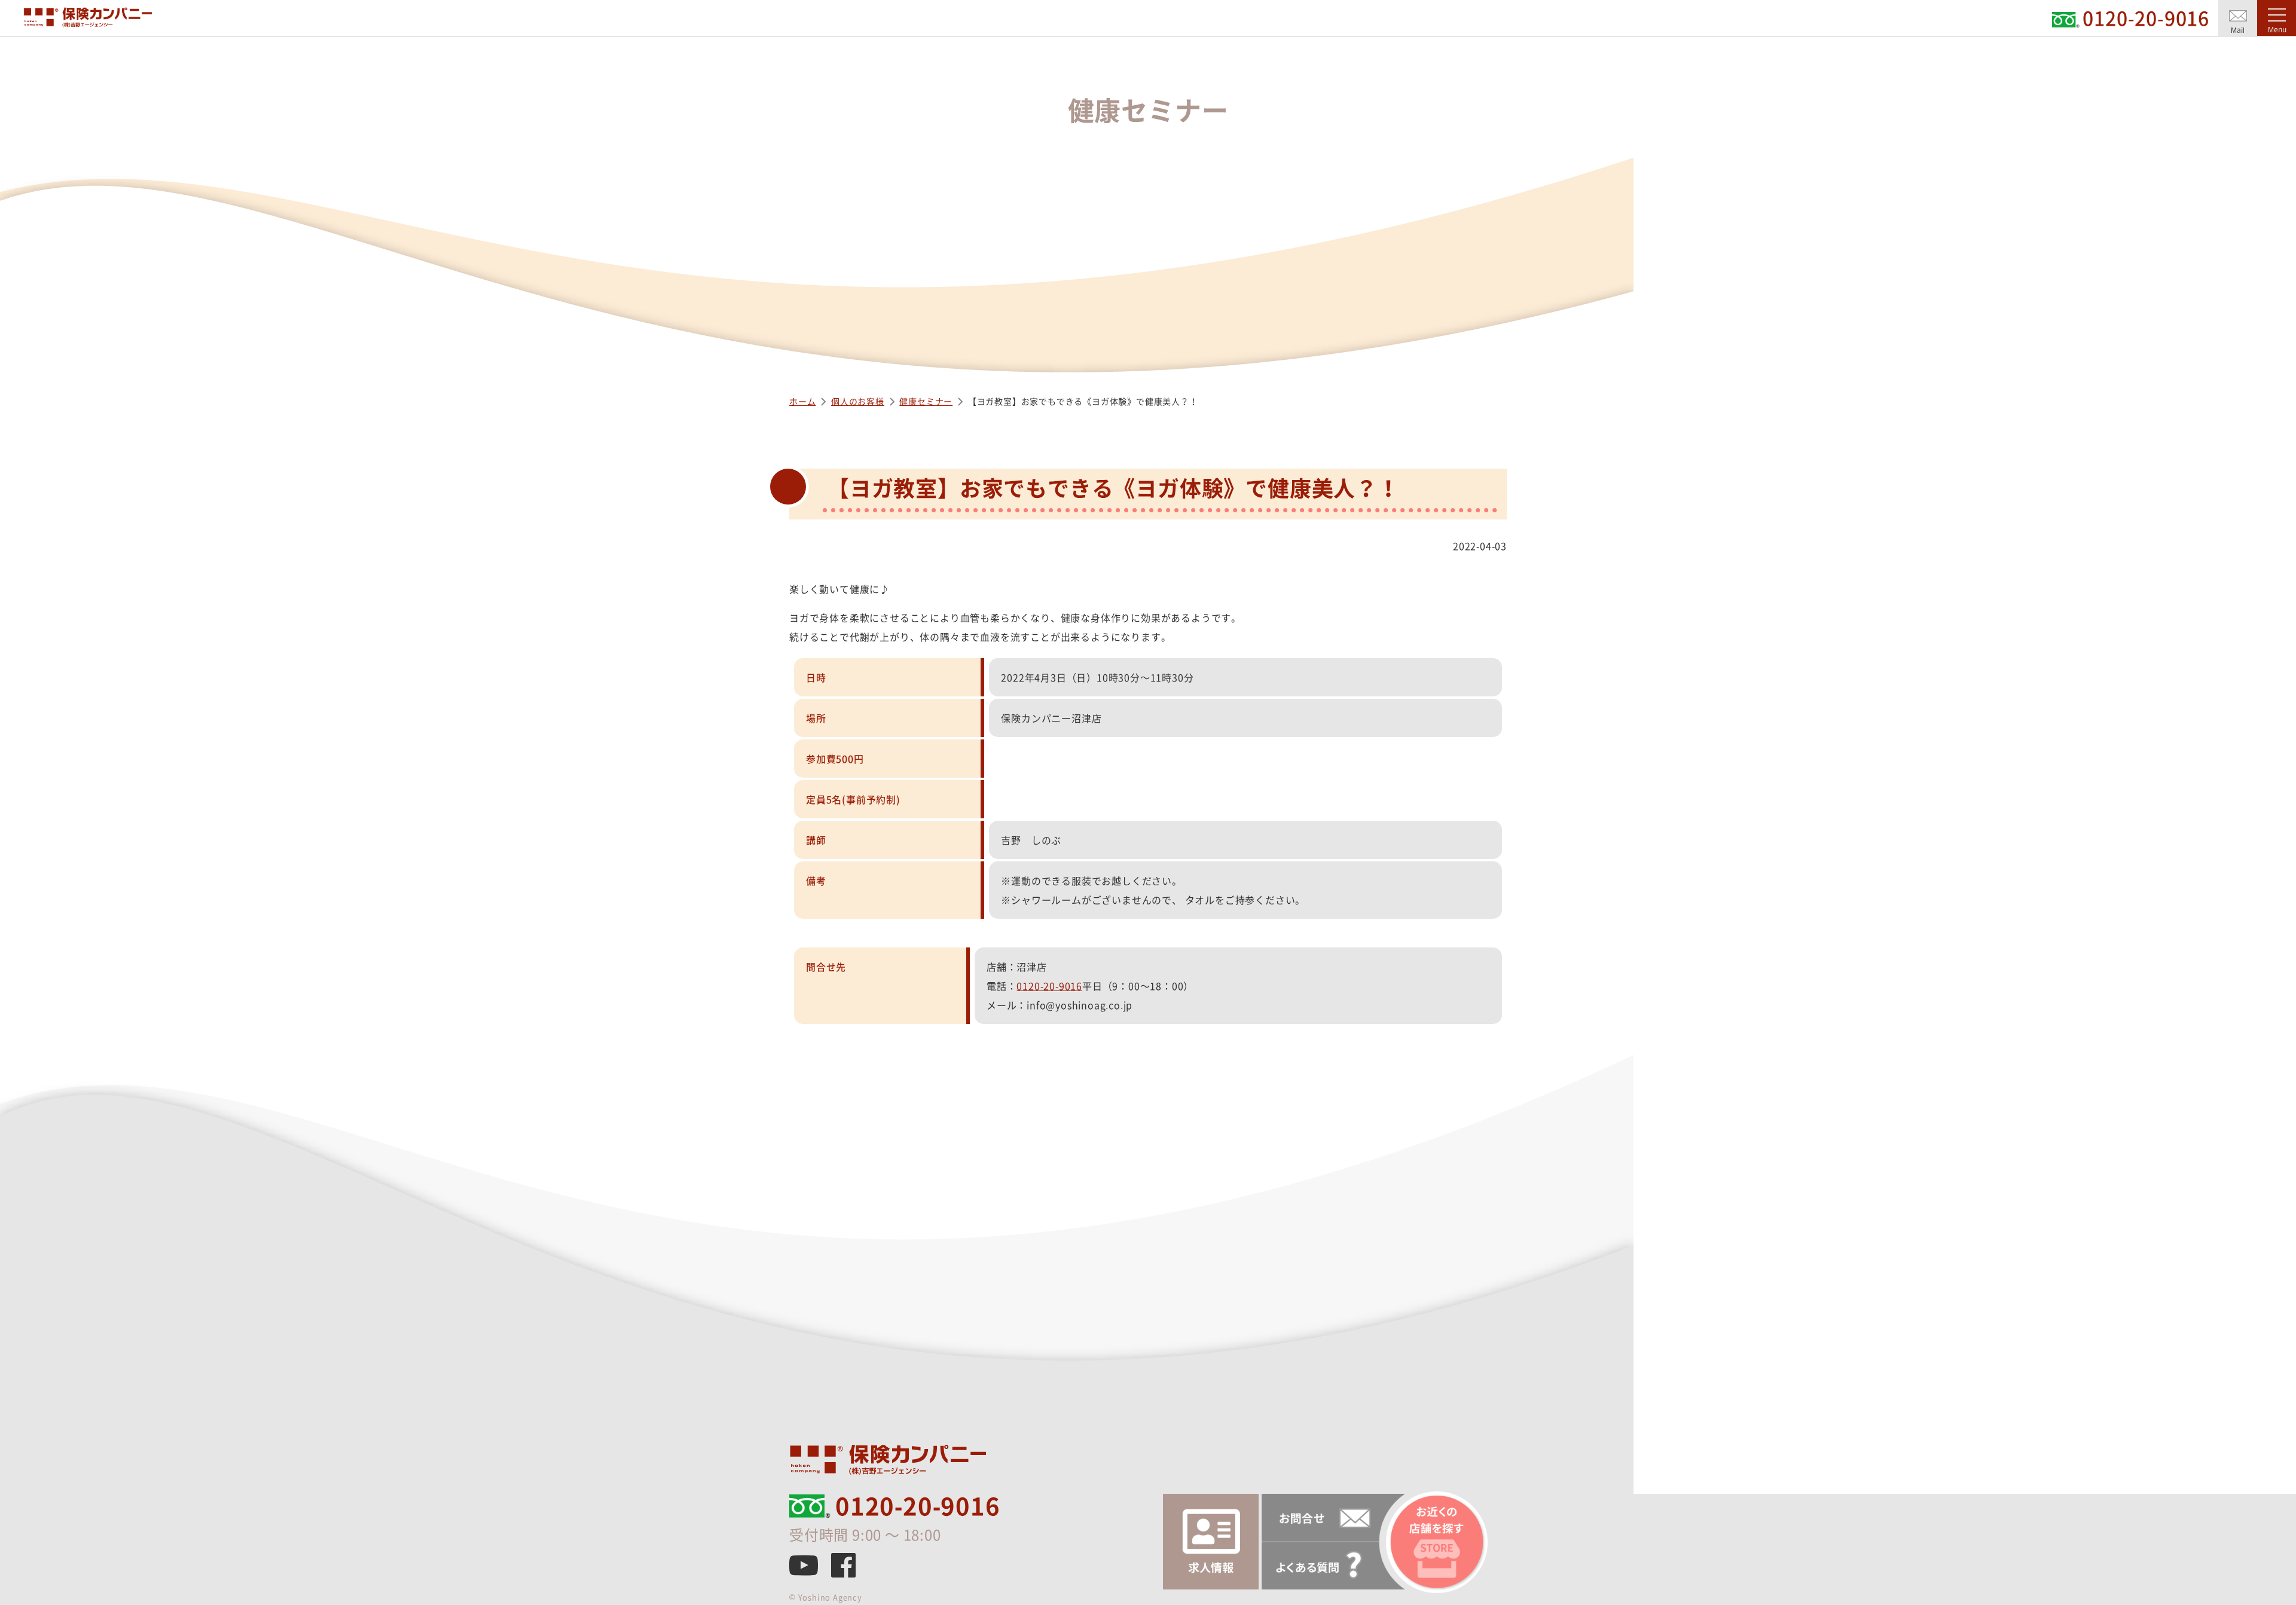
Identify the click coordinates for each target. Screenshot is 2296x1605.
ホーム (802, 401)
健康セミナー (926, 401)
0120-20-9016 (1049, 986)
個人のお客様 (858, 401)
